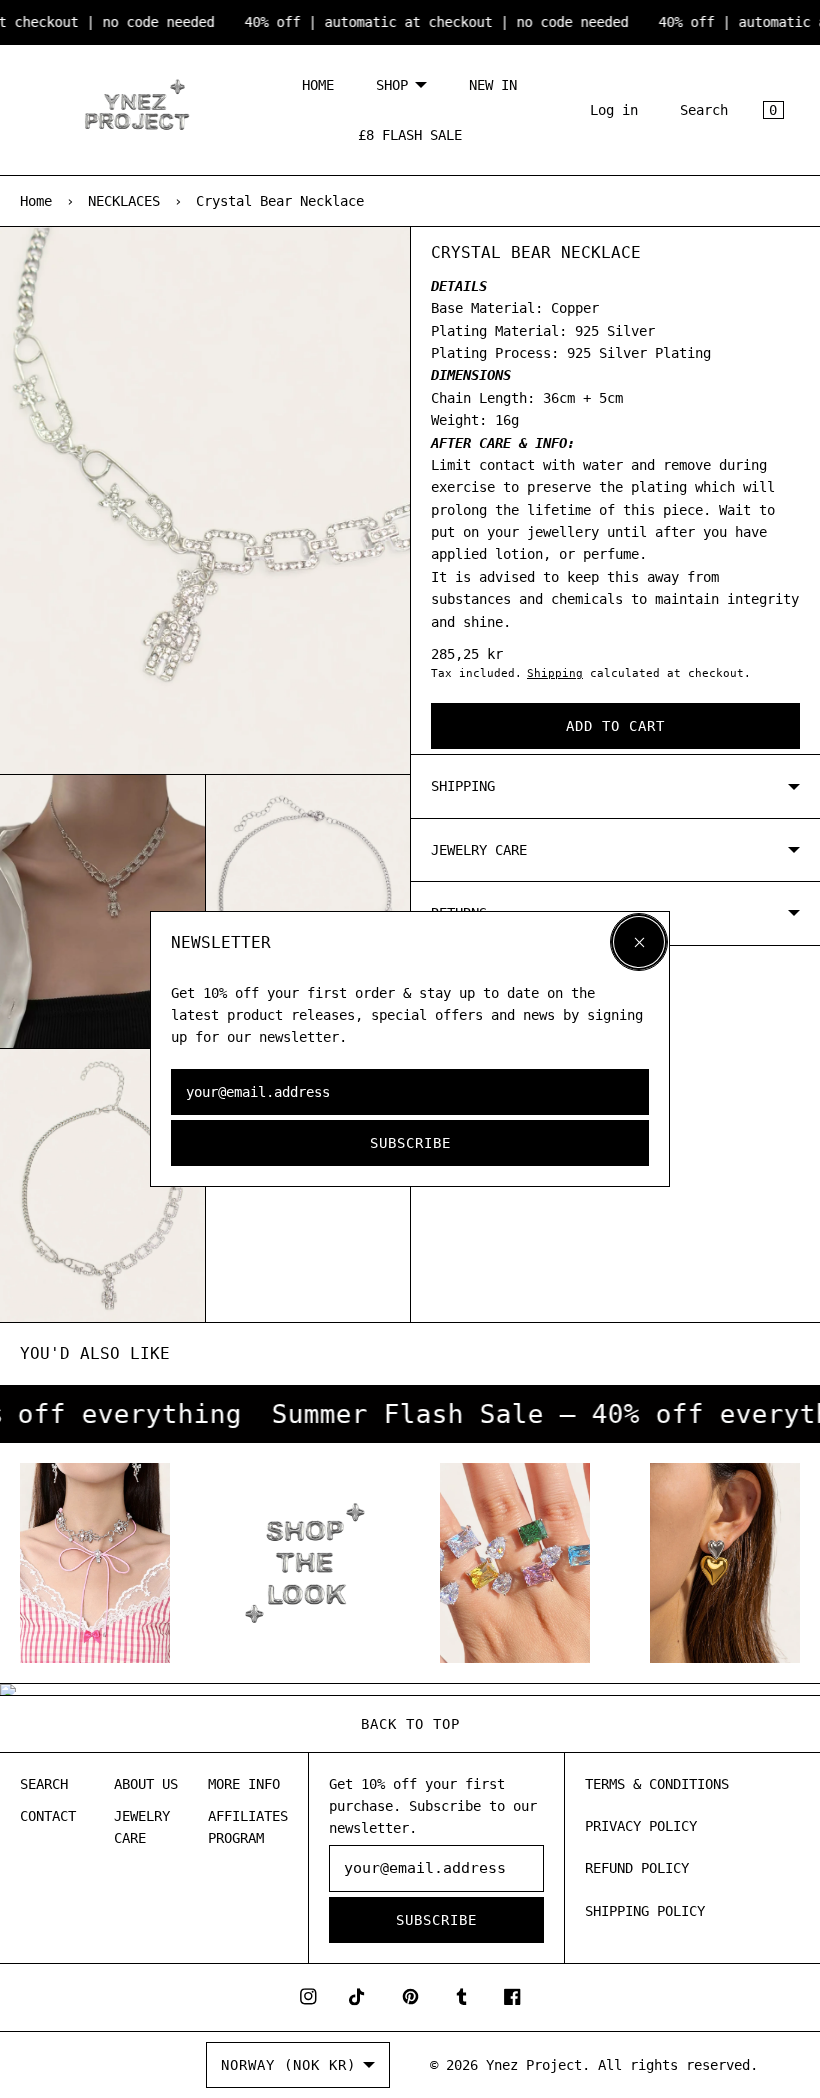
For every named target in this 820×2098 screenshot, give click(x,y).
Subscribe (410, 1143)
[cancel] (639, 942)
